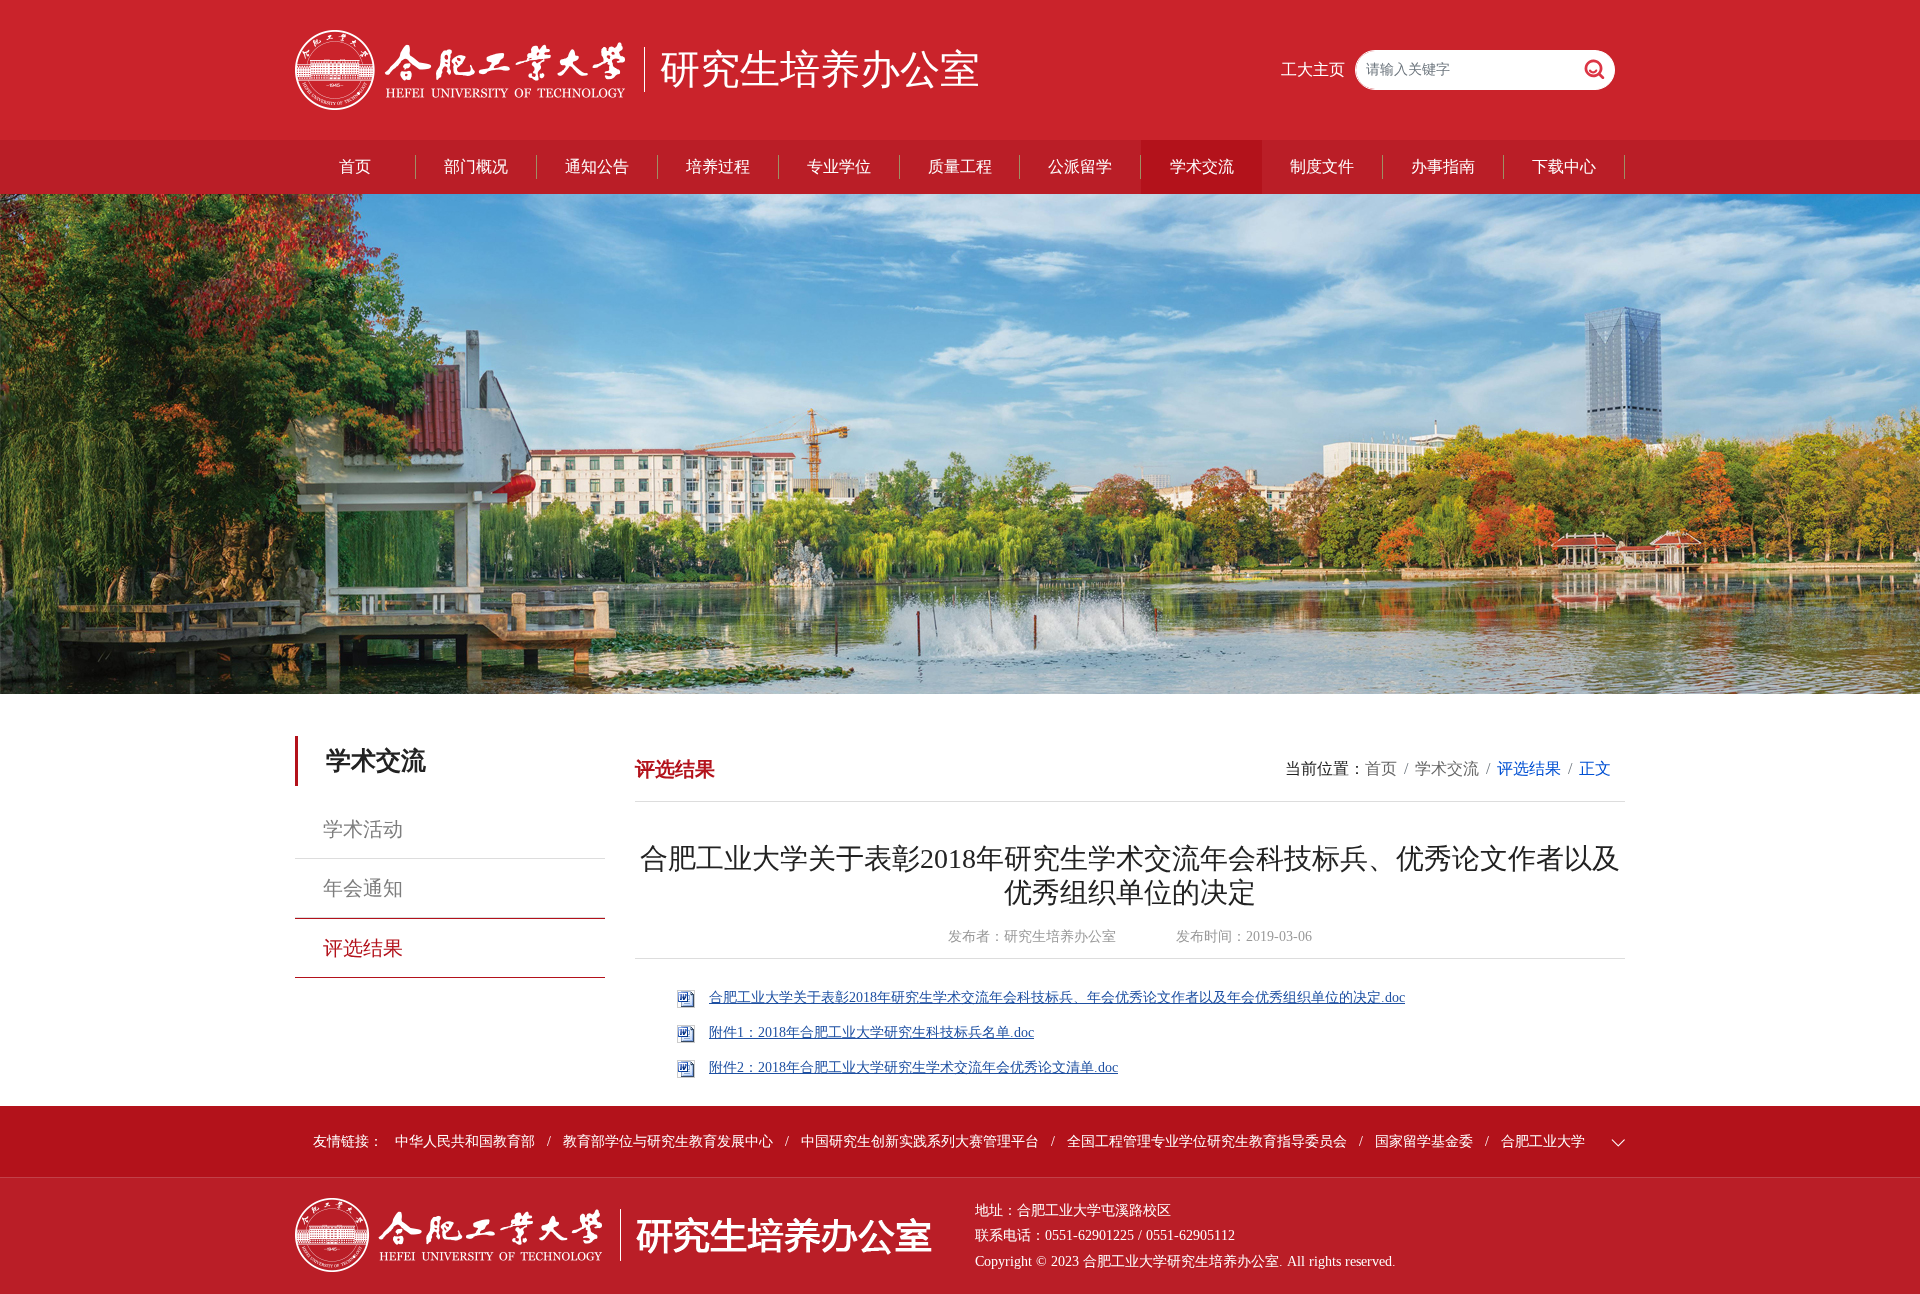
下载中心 (1564, 166)
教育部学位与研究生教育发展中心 (668, 1141)
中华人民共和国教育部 (465, 1141)
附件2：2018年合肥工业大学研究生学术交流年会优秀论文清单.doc (913, 1067)
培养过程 (718, 166)
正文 (1595, 768)
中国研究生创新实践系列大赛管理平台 (920, 1141)
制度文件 (1322, 166)
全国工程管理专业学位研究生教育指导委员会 (1207, 1141)
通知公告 (597, 166)
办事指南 (1443, 166)
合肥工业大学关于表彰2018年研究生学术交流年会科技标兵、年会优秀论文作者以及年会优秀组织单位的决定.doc (1057, 997)
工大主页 (1313, 69)
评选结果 (363, 948)
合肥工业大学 (1543, 1141)
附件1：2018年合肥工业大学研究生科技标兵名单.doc (871, 1032)
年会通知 (363, 888)
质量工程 (960, 166)
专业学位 (839, 166)
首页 (355, 166)
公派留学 (1080, 166)
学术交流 (1202, 166)
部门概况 (476, 166)
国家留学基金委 (1424, 1141)
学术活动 (363, 829)
